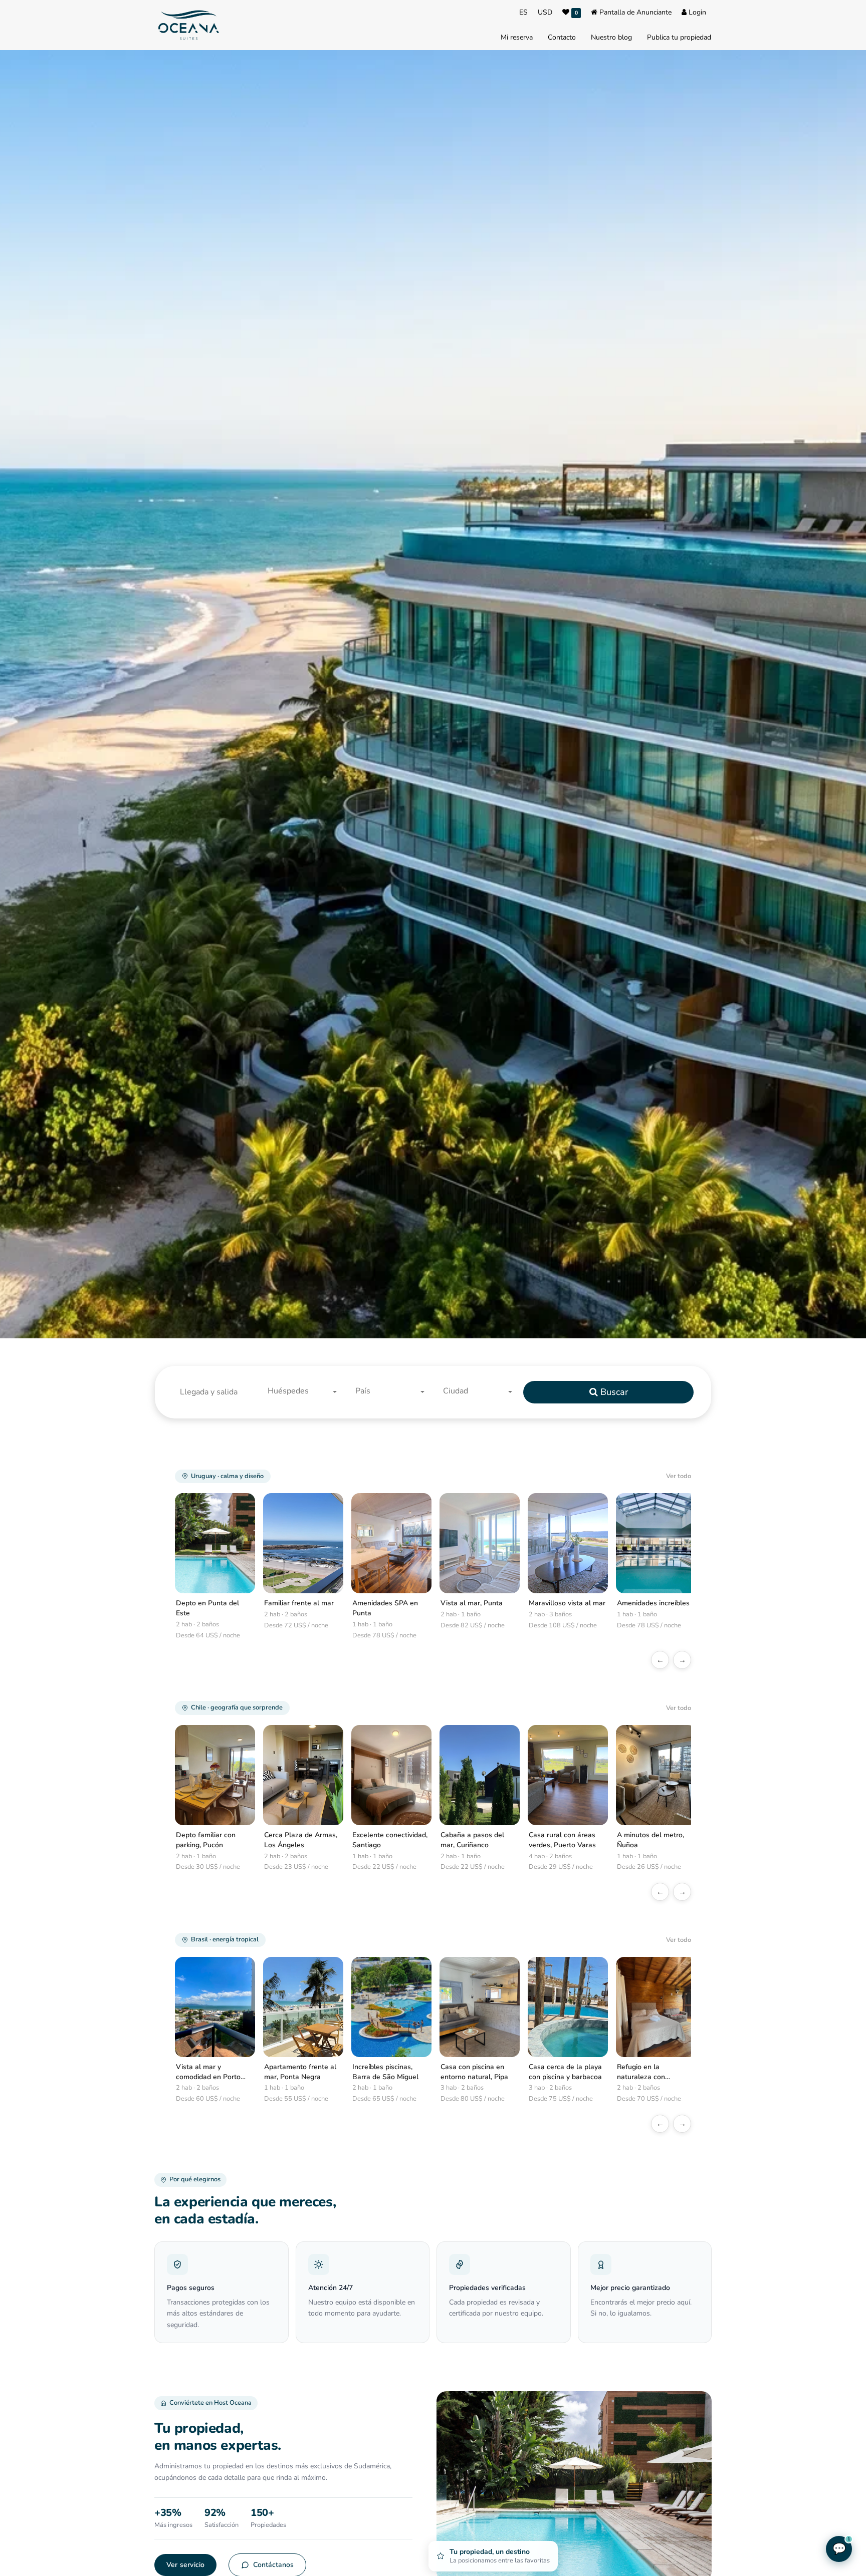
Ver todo (679, 1476)
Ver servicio (185, 2565)
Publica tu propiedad (679, 37)
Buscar (613, 1392)
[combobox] (305, 1392)
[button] (218, 1392)
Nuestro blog (611, 37)
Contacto (562, 37)
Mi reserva (517, 37)
